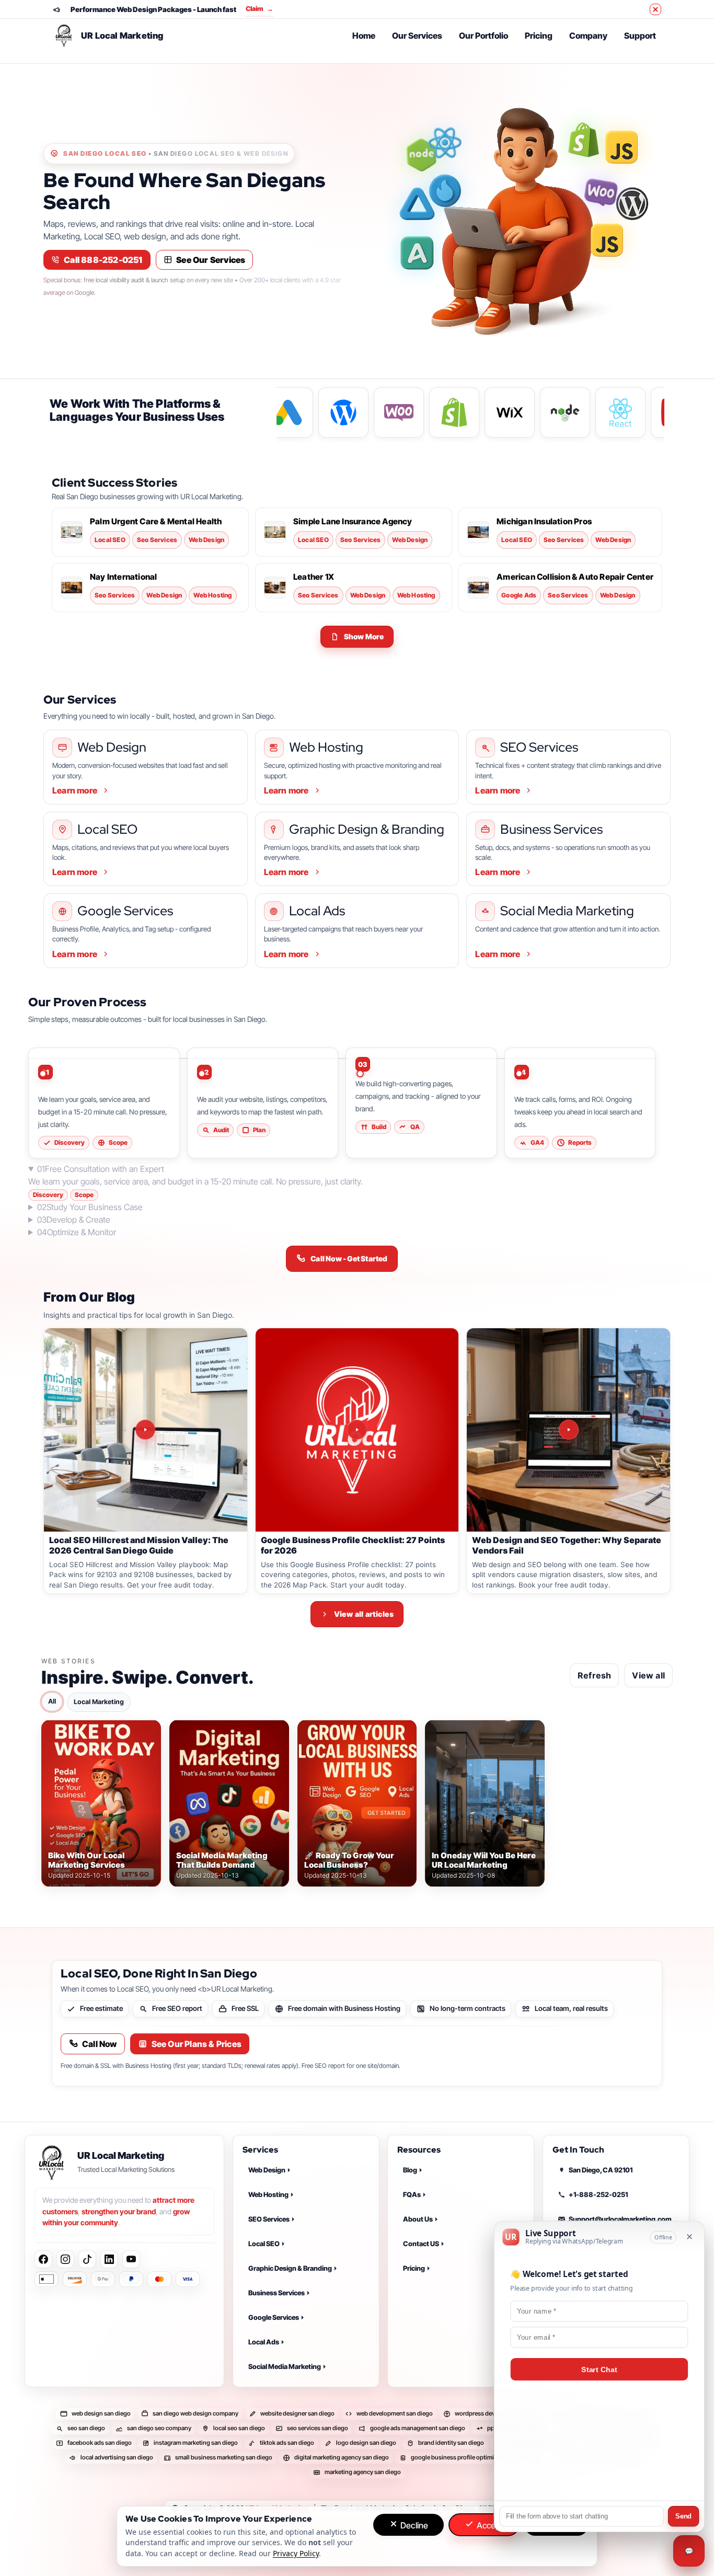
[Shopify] (584, 140)
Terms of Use (579, 2336)
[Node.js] (421, 155)
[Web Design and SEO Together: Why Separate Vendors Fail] (568, 1430)
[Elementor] (417, 253)
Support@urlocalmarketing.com (620, 2219)
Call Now (100, 2044)
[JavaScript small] (607, 244)
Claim (260, 9)
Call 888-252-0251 (103, 260)
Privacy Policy (580, 2311)
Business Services (277, 2293)
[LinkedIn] (109, 2260)
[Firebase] (445, 195)
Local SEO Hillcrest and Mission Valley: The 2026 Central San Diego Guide (139, 1545)
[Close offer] (655, 9)
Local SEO (264, 2244)
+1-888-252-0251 (598, 2194)
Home (364, 36)
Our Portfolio (483, 36)
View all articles (364, 1614)
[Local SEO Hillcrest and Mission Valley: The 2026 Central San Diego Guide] (146, 1430)
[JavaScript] (621, 152)
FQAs (412, 2194)
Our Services (417, 36)
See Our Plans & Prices (197, 2044)
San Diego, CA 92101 (601, 2170)
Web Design (267, 2170)
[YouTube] (131, 2260)
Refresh (594, 1675)
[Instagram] (65, 2260)
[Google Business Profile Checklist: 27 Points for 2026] (357, 1430)
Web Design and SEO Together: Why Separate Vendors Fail (567, 1545)
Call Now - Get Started (349, 1258)
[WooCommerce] (601, 192)
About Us (418, 2219)
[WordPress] (630, 204)
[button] (357, 637)
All (52, 1701)
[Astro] (417, 204)
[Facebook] (43, 2260)
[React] (445, 143)
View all (648, 1675)
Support (640, 36)
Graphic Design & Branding (290, 2268)
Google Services (274, 2317)
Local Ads (264, 2342)
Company (588, 36)
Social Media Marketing (285, 2366)
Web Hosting (268, 2194)
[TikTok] (87, 2260)
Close (561, 2525)
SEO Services (269, 2219)
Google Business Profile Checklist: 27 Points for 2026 (353, 1545)
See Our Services (211, 260)
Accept (488, 2525)
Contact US (421, 2244)
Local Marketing (99, 1702)
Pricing (539, 36)
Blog (410, 2170)
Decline (413, 2525)
